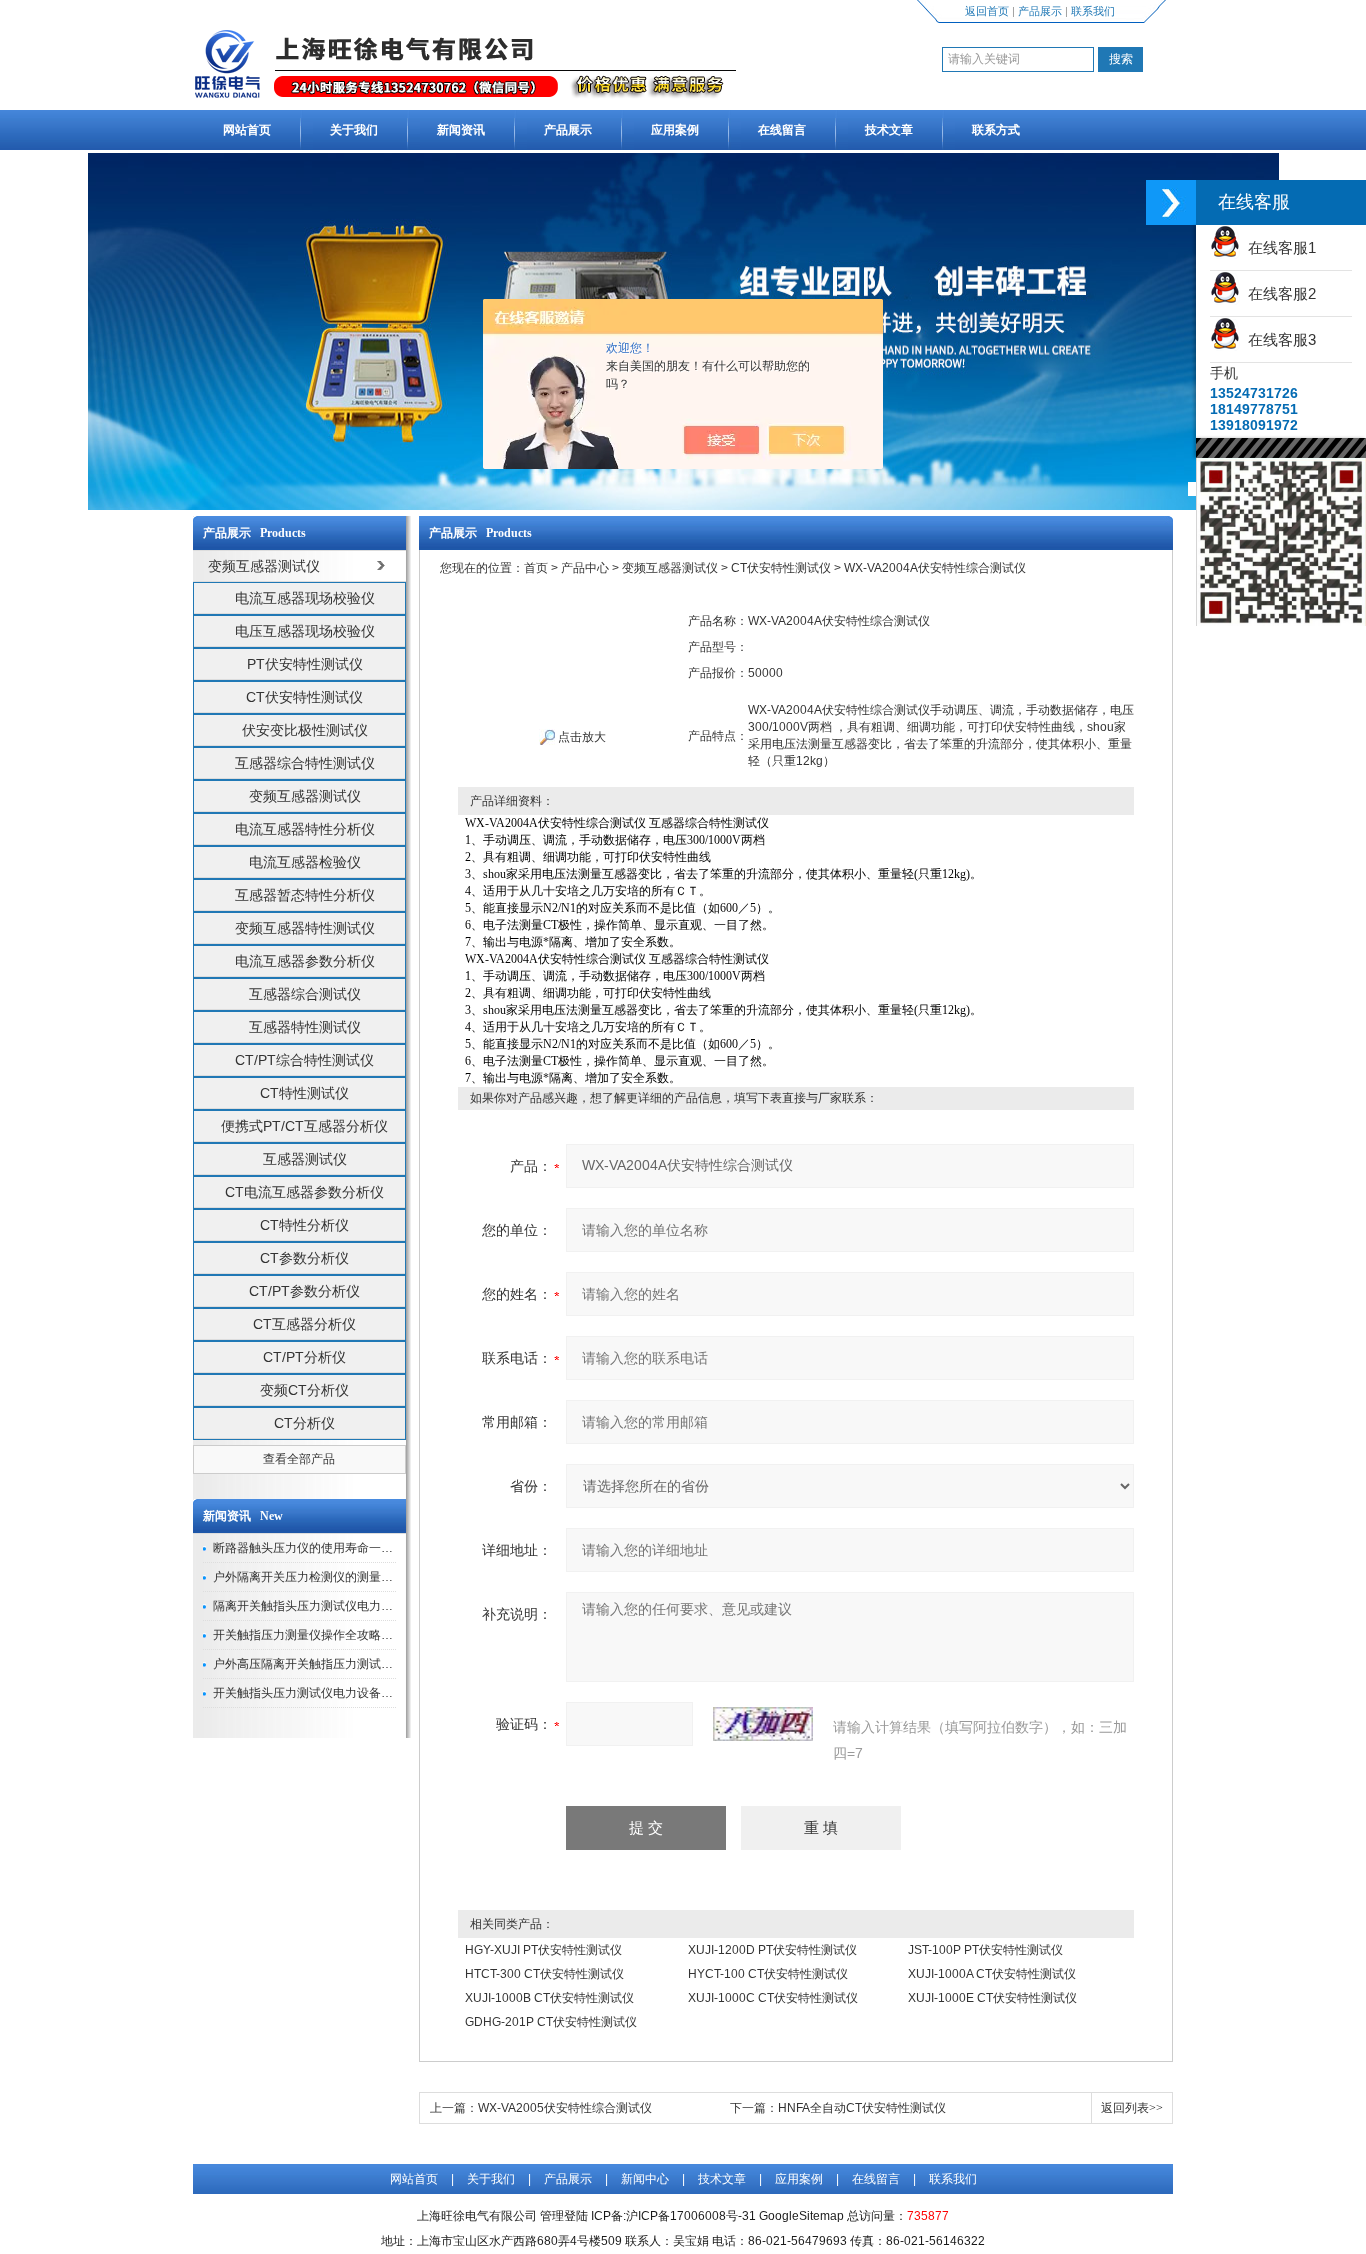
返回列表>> (1132, 2108)
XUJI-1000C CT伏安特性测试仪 (773, 1998)
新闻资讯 (461, 130)
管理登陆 (564, 2216)
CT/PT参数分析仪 (304, 1291)
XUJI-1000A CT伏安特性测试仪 (992, 1974)
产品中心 (585, 568)
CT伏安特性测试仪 (304, 697)
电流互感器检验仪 (305, 862)
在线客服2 (1278, 293)
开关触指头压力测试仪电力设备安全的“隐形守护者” (349, 1693)
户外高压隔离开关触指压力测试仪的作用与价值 (339, 1664)
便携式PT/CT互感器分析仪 (304, 1126)
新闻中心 (645, 2179)
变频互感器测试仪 (305, 796)
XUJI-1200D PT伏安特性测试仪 (772, 1950)
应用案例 (675, 130)
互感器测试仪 (305, 1159)
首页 (536, 568)
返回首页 (987, 11)
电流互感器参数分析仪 (305, 961)
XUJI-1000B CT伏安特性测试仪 (549, 1998)
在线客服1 (1278, 247)
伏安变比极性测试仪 (305, 730)
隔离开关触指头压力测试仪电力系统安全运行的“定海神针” (367, 1606)
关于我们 (354, 130)
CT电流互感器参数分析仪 (304, 1192)
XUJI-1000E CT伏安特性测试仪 (992, 1998)
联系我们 (1093, 11)
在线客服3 (1278, 339)
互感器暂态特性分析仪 (305, 895)
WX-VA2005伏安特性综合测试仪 (565, 2108)
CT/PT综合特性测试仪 (304, 1060)
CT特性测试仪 (304, 1093)
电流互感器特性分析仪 (305, 829)
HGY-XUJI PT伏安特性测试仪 (543, 1950)
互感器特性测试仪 (305, 1027)
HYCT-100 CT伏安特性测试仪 (768, 1974)
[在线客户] (1171, 202)
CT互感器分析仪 (304, 1324)
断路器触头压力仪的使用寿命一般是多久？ (327, 1548)
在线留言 (782, 130)
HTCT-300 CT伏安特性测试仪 (544, 1974)
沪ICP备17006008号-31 (691, 2216)
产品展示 (1040, 11)
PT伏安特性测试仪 (305, 664)
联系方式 (996, 130)
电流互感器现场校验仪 (305, 598)
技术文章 (889, 130)
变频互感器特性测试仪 (305, 928)
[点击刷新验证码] (763, 1724)
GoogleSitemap (801, 2216)
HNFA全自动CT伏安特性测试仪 (862, 2108)
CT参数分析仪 (304, 1258)
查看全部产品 (299, 1459)
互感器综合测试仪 (305, 994)
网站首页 (247, 130)
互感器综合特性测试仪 (305, 763)
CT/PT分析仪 (304, 1357)
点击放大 (580, 737)
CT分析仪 (304, 1423)
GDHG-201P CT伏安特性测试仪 (551, 2022)
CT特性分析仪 (304, 1225)
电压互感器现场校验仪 (305, 631)
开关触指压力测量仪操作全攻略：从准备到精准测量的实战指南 (381, 1635)
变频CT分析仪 (304, 1390)
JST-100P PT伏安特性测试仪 (985, 1950)
